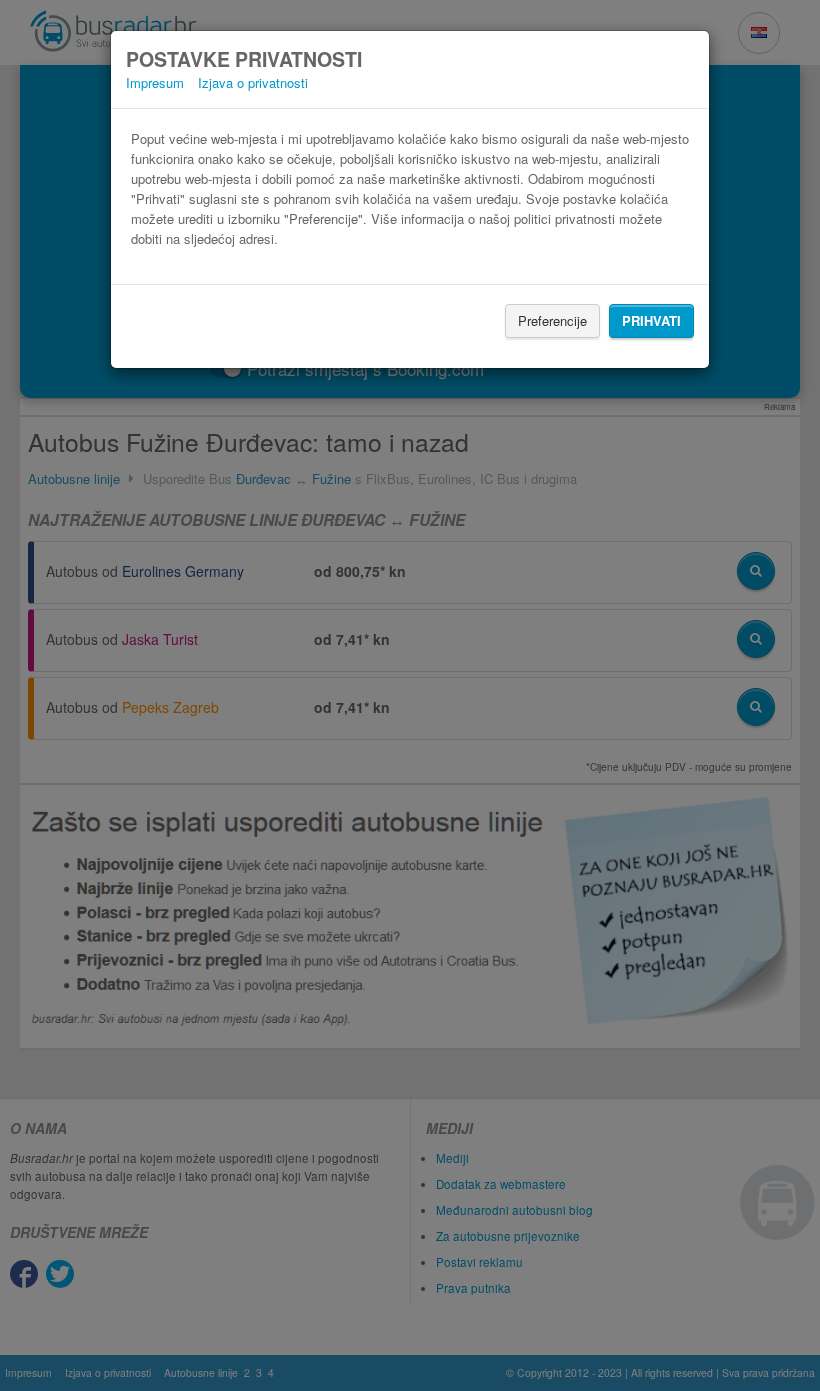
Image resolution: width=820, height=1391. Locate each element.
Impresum (155, 82)
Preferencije (552, 320)
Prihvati (651, 320)
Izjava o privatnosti (253, 82)
